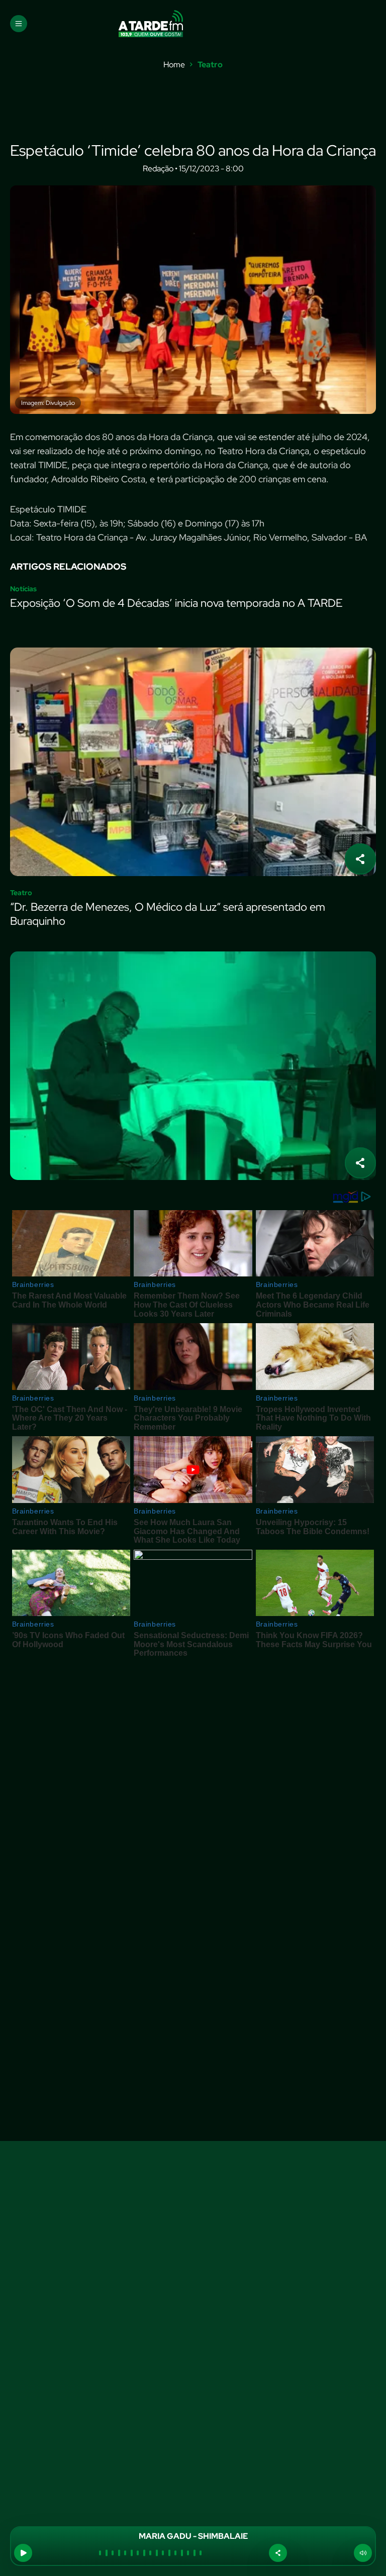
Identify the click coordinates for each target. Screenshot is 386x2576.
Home (174, 65)
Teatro (210, 65)
